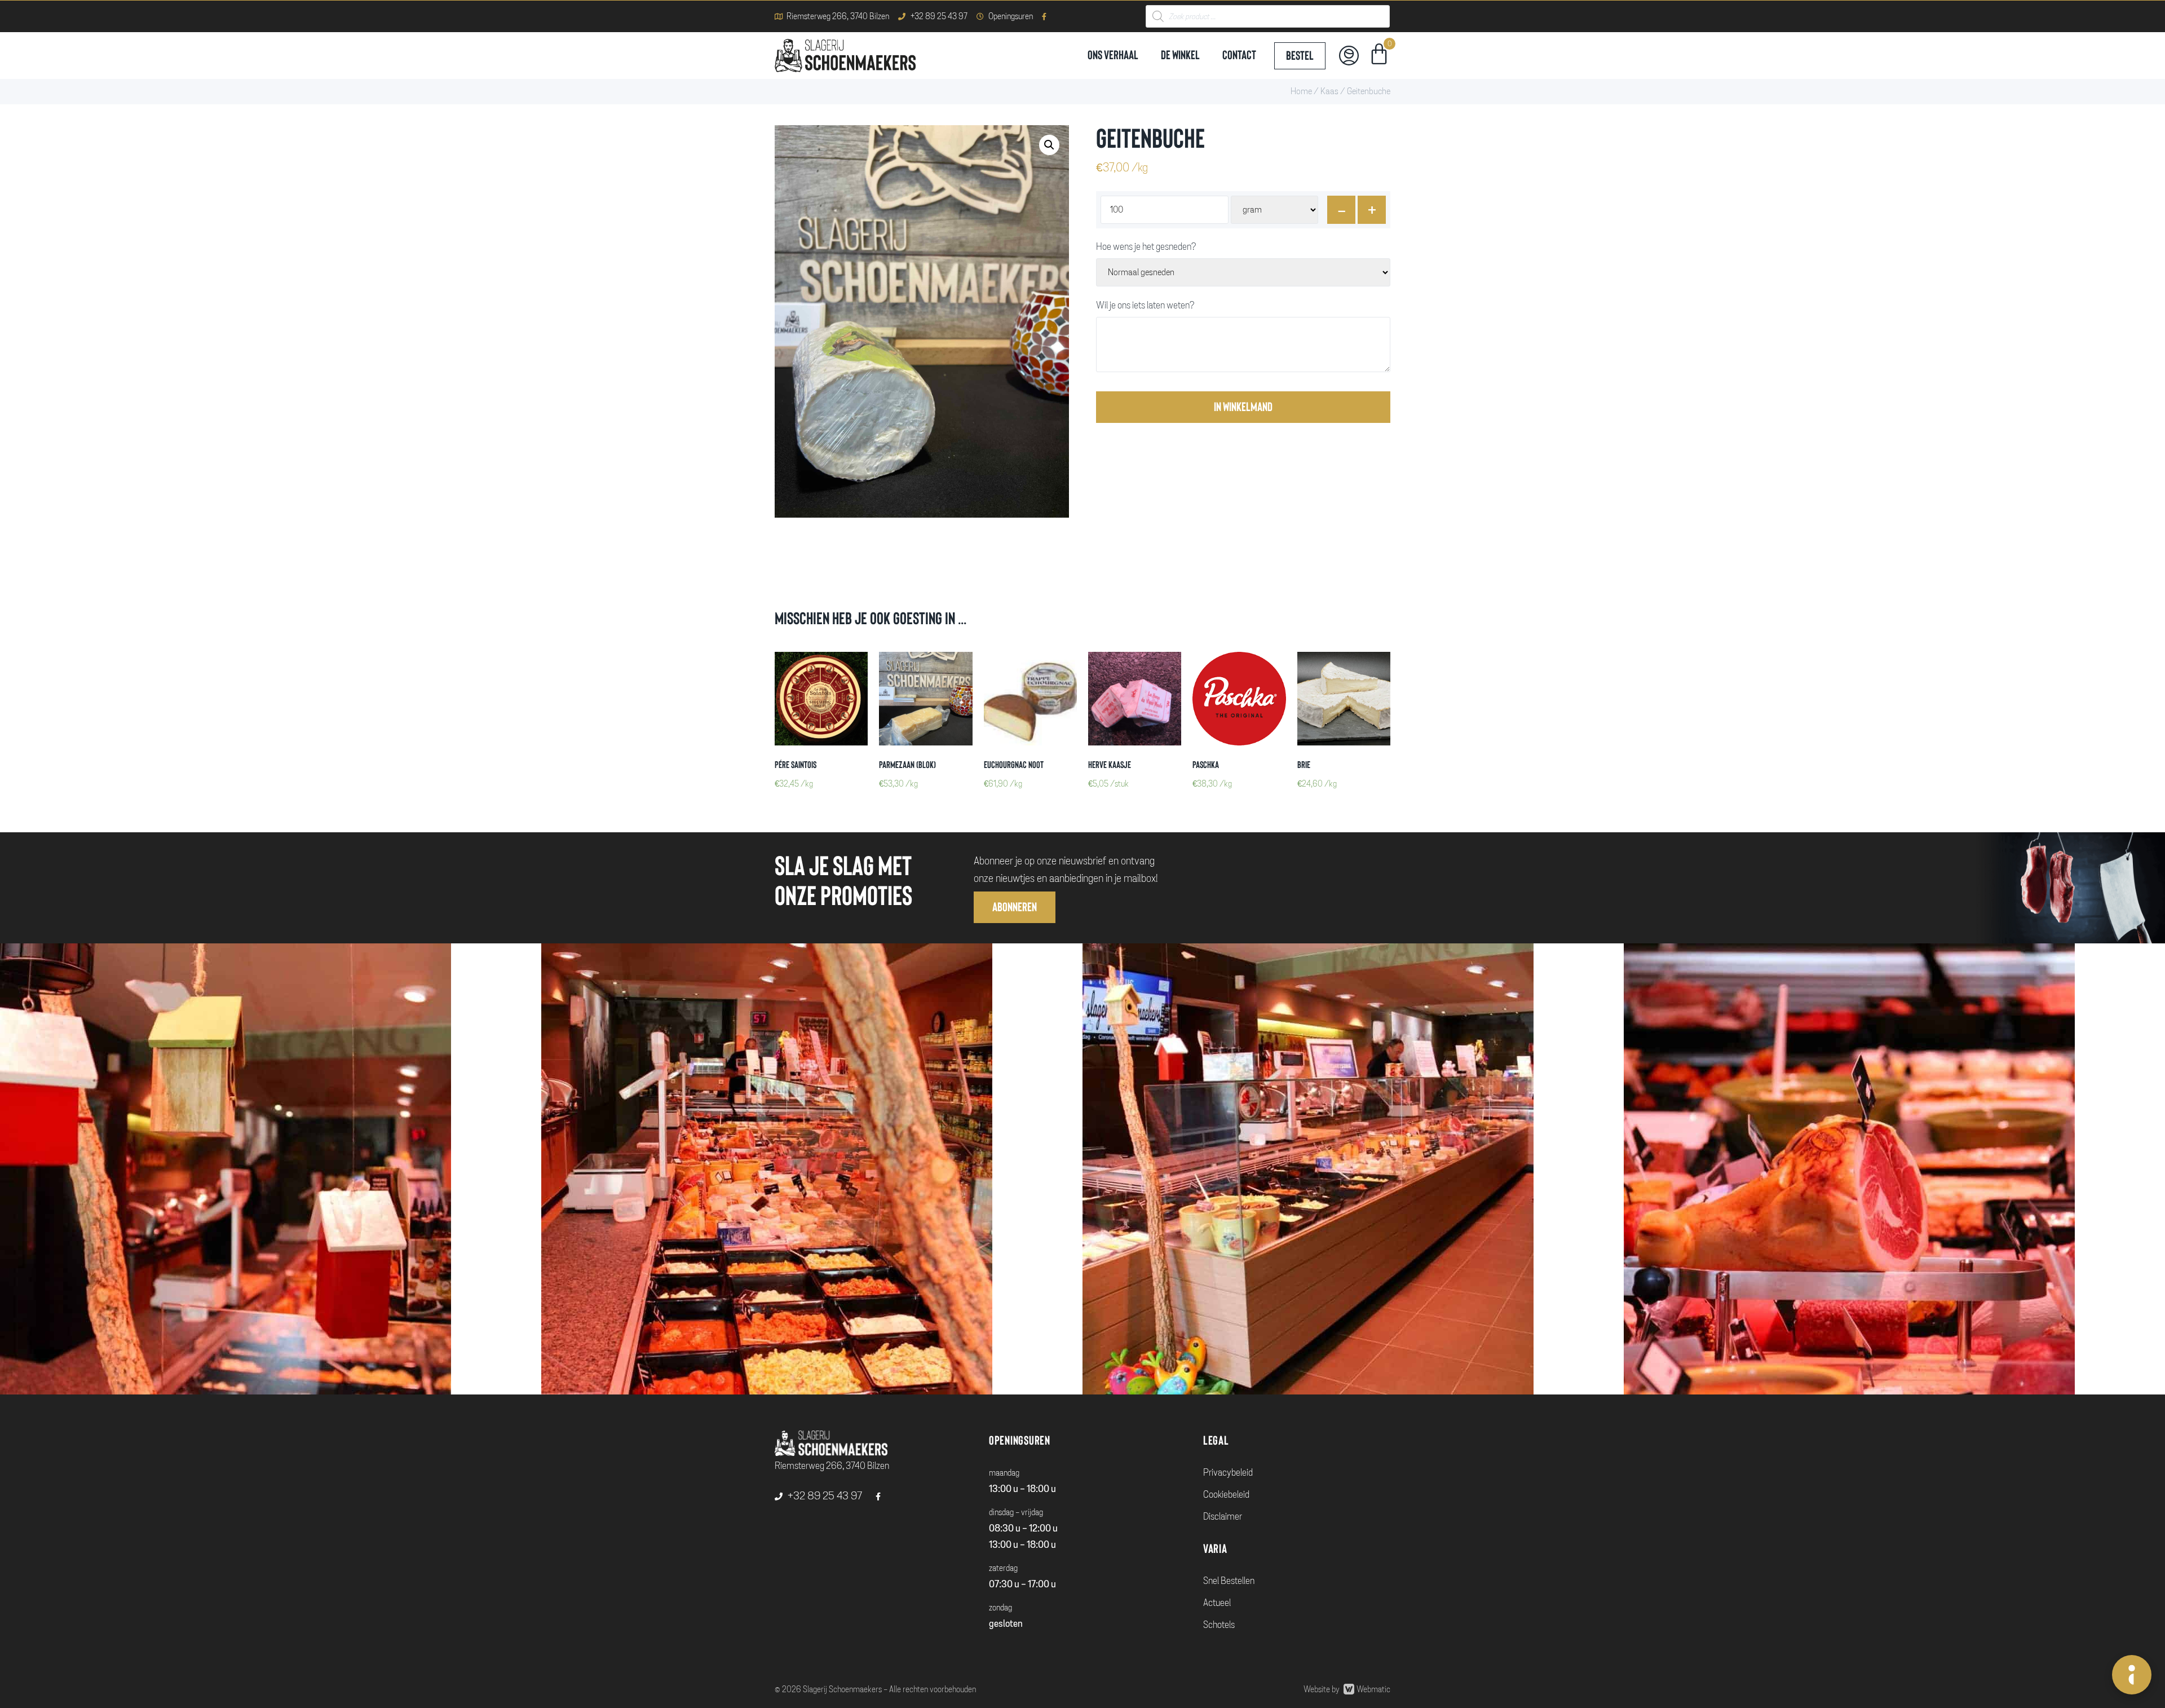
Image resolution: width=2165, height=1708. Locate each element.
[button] (1015, 907)
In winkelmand (1243, 407)
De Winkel (1180, 55)
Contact (1239, 55)
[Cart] (1379, 56)
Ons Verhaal (1113, 55)
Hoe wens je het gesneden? (1146, 247)
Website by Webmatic (1347, 1689)
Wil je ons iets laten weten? (1145, 306)
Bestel (1300, 56)
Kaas (1329, 91)
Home (1301, 91)
